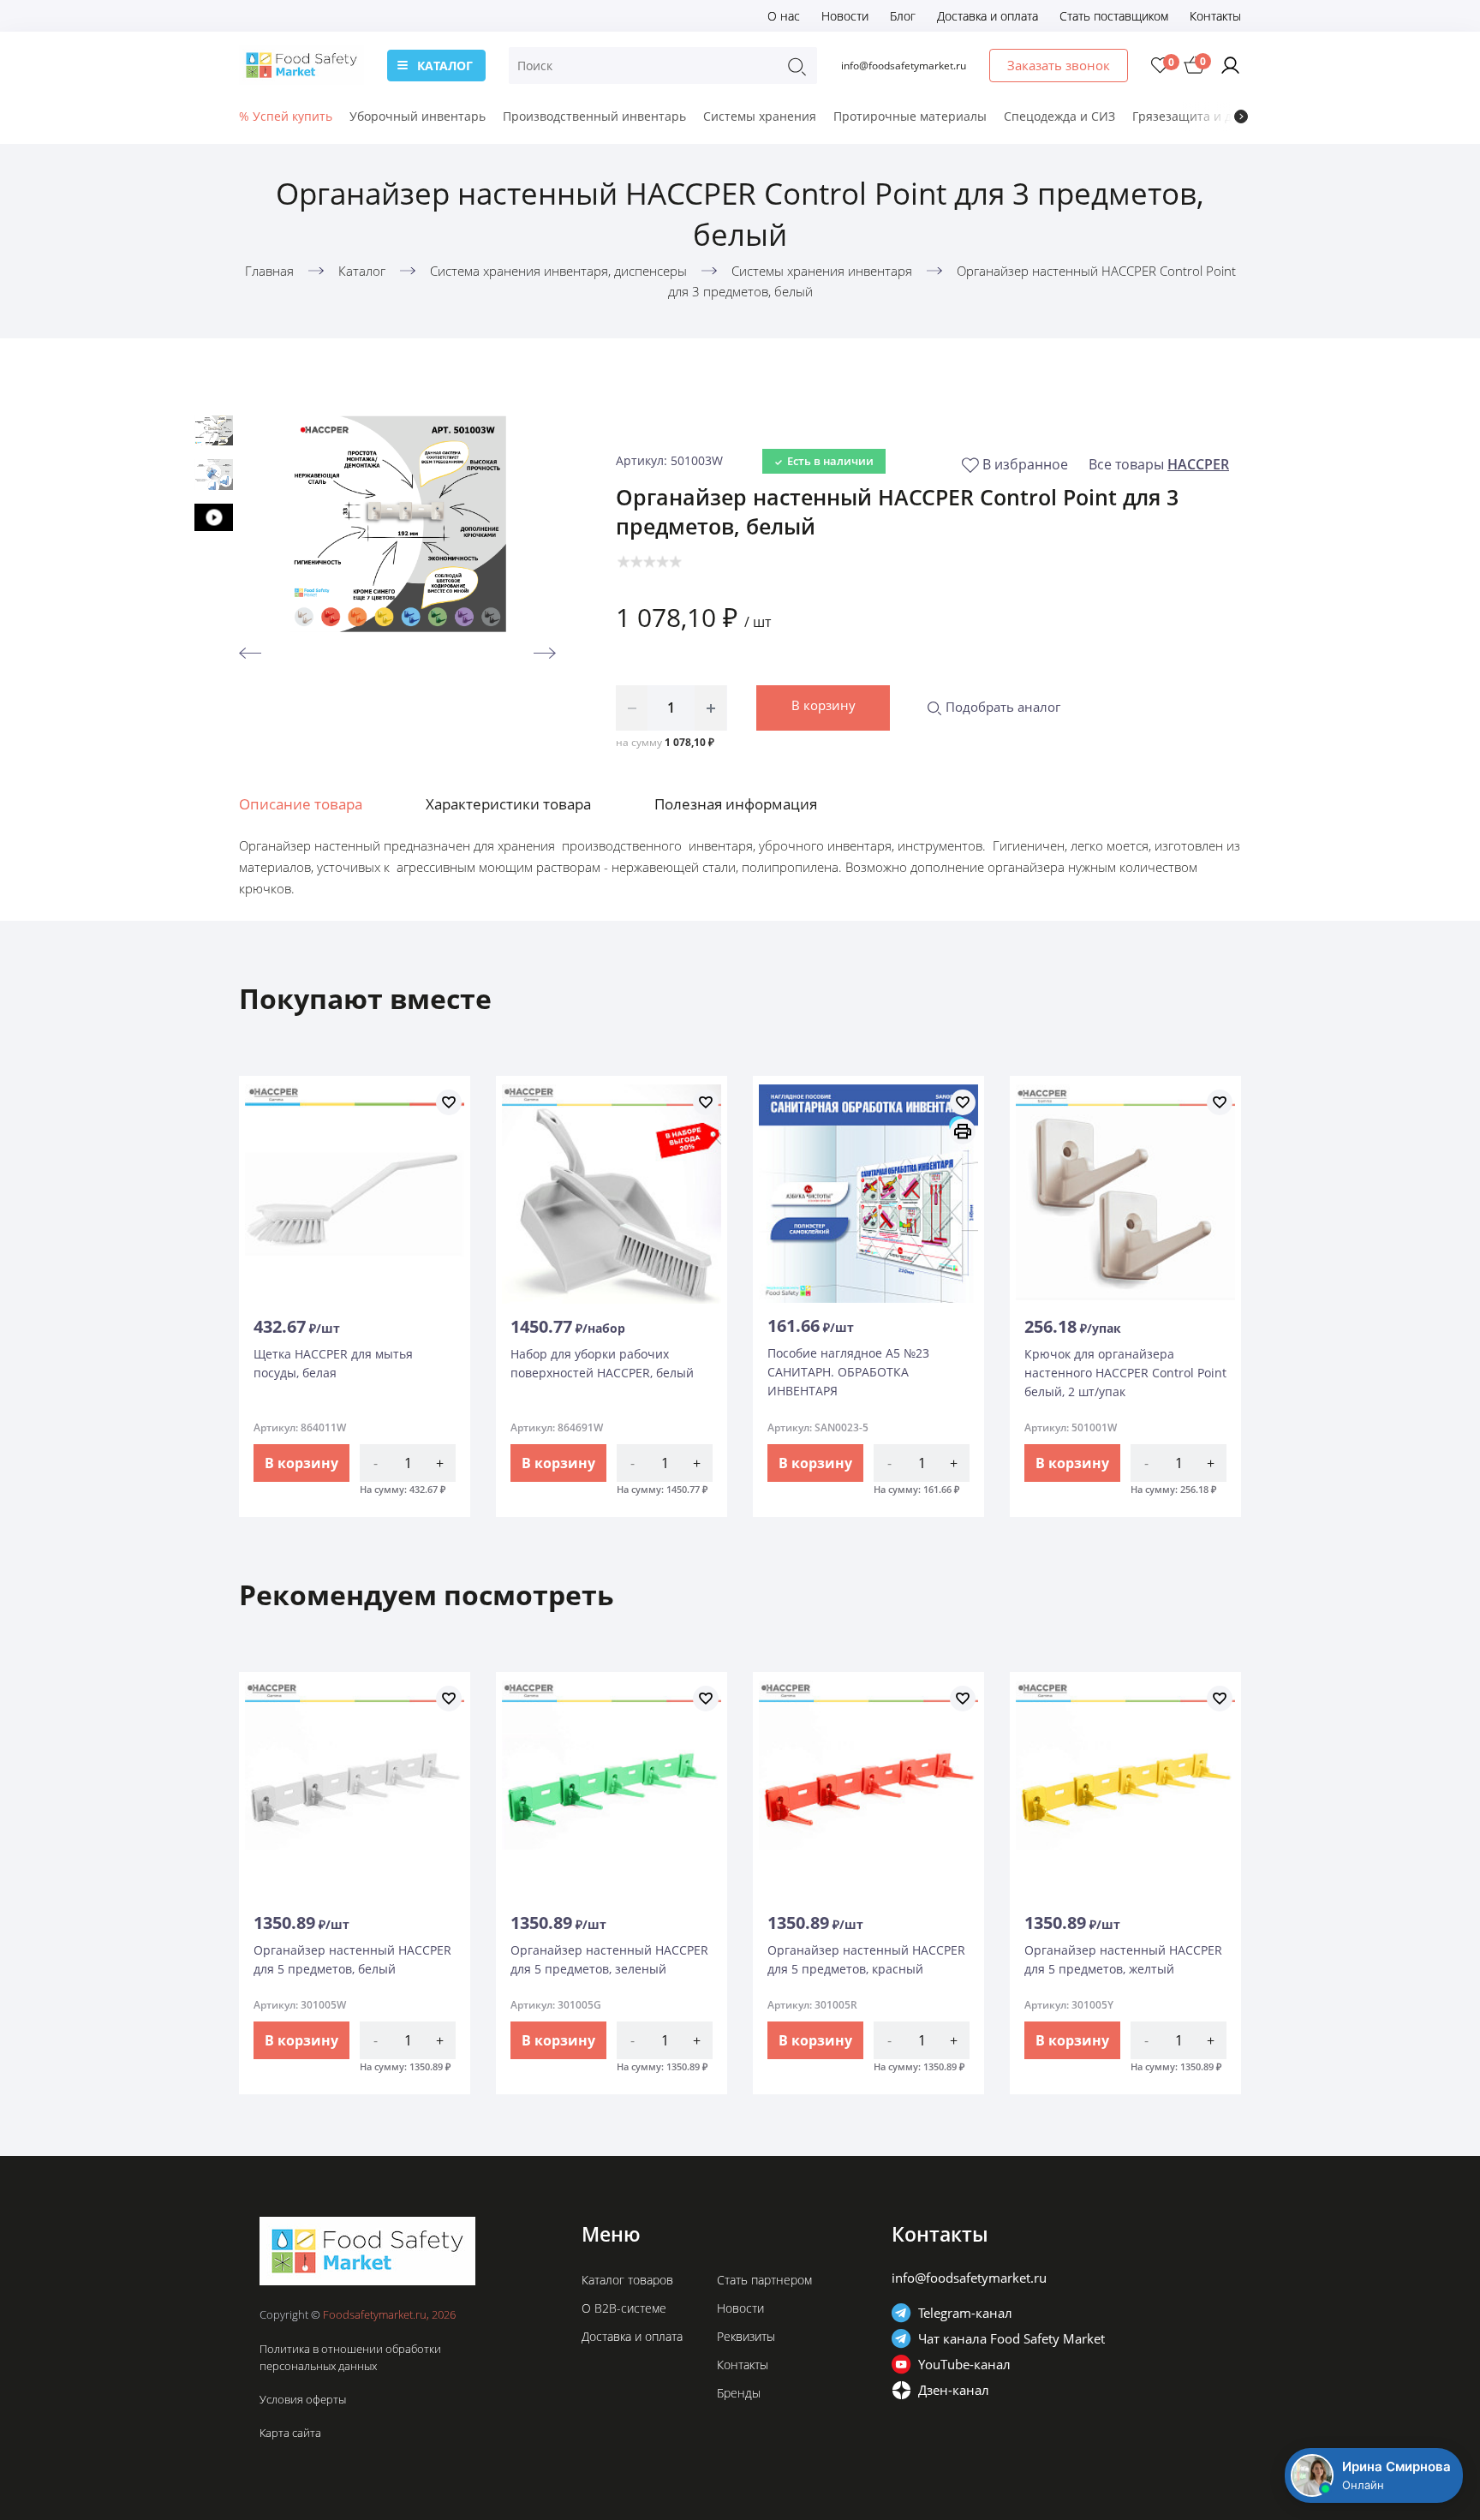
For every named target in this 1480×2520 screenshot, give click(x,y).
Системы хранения (760, 116)
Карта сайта (290, 2433)
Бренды (739, 2393)
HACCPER (1198, 464)
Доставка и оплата (988, 16)
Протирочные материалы (910, 116)
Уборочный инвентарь (418, 116)
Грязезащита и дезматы (1204, 116)
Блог (903, 16)
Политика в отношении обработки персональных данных (350, 2357)
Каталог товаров (627, 2280)
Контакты (1215, 16)
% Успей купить (286, 116)
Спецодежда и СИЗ (1059, 116)
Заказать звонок (1059, 65)
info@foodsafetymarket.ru (904, 66)
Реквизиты (746, 2336)
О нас (784, 16)
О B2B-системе (624, 2308)
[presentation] (1241, 116)
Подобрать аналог (1001, 707)
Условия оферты (303, 2399)
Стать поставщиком (1114, 16)
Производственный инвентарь (594, 116)
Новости (845, 16)
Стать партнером (764, 2280)
